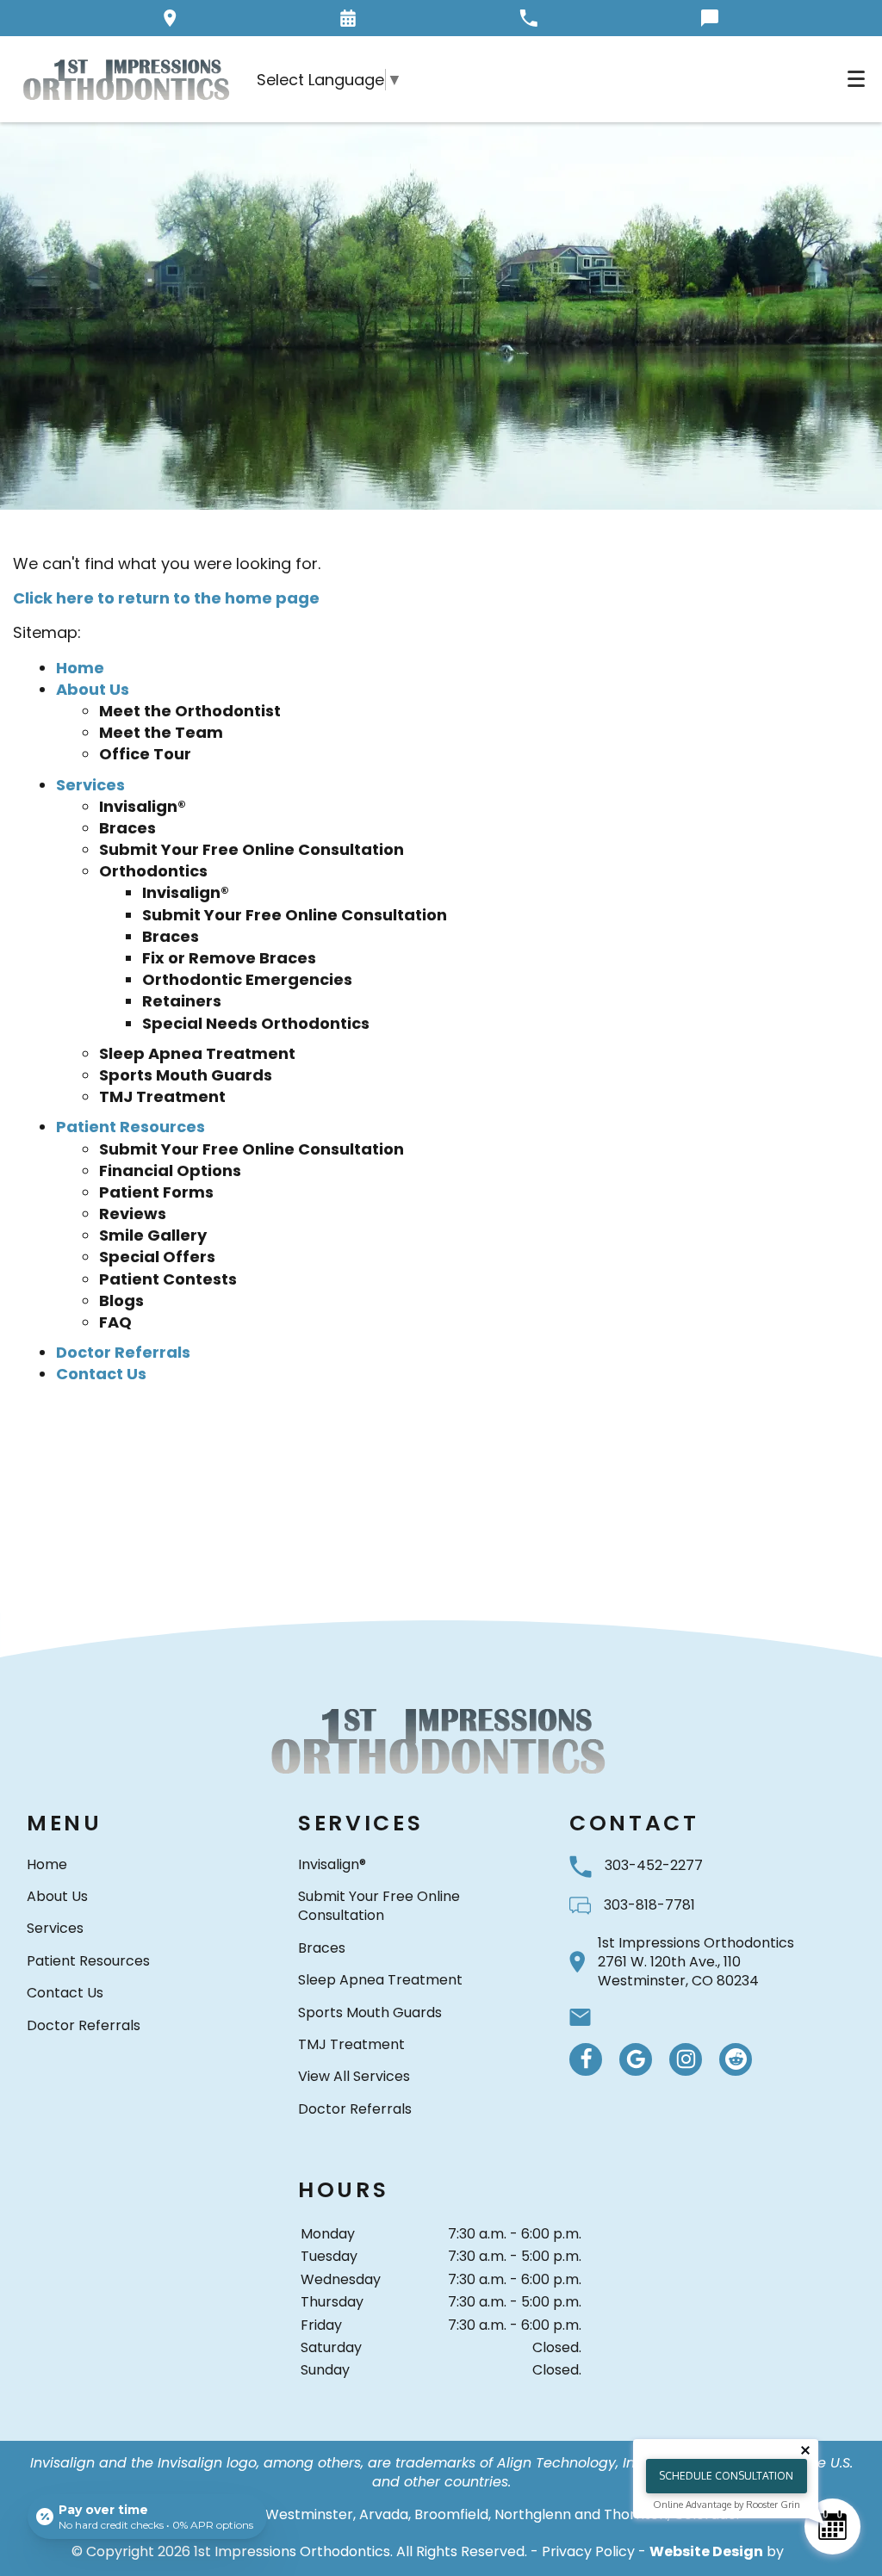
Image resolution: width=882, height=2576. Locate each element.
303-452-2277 (654, 1865)
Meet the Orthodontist (190, 711)
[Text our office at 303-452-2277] (710, 18)
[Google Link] (636, 2059)
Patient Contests (168, 1279)
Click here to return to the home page (166, 598)
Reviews (133, 1214)
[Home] (128, 79)
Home (80, 668)
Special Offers (157, 1257)
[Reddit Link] (736, 2059)
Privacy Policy (588, 2551)
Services (90, 785)
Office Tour (145, 754)
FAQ (115, 1322)
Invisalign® (143, 806)
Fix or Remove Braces (229, 958)
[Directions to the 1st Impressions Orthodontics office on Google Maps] (170, 18)
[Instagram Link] (686, 2059)
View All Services (354, 2076)
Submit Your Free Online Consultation (252, 849)
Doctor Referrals (123, 1352)
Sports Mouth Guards (186, 1075)
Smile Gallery (153, 1235)
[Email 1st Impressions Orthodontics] (580, 2017)
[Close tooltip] (805, 2450)
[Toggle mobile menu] (856, 79)
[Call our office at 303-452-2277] (528, 18)
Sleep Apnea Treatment (197, 1053)
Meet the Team (161, 732)
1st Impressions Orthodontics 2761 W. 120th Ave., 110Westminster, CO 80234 (696, 1963)
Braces (127, 828)
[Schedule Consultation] (832, 2526)
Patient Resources (130, 1127)
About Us (93, 689)
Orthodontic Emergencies (247, 979)
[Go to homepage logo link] (441, 1740)
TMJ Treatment (162, 1096)
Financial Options (170, 1170)
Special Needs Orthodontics (256, 1023)
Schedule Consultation (726, 2476)
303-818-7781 (649, 1905)
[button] (348, 18)
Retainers (182, 1001)
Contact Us (101, 1374)
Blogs (121, 1300)
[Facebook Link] (586, 2059)
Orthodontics (153, 871)
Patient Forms (156, 1192)
